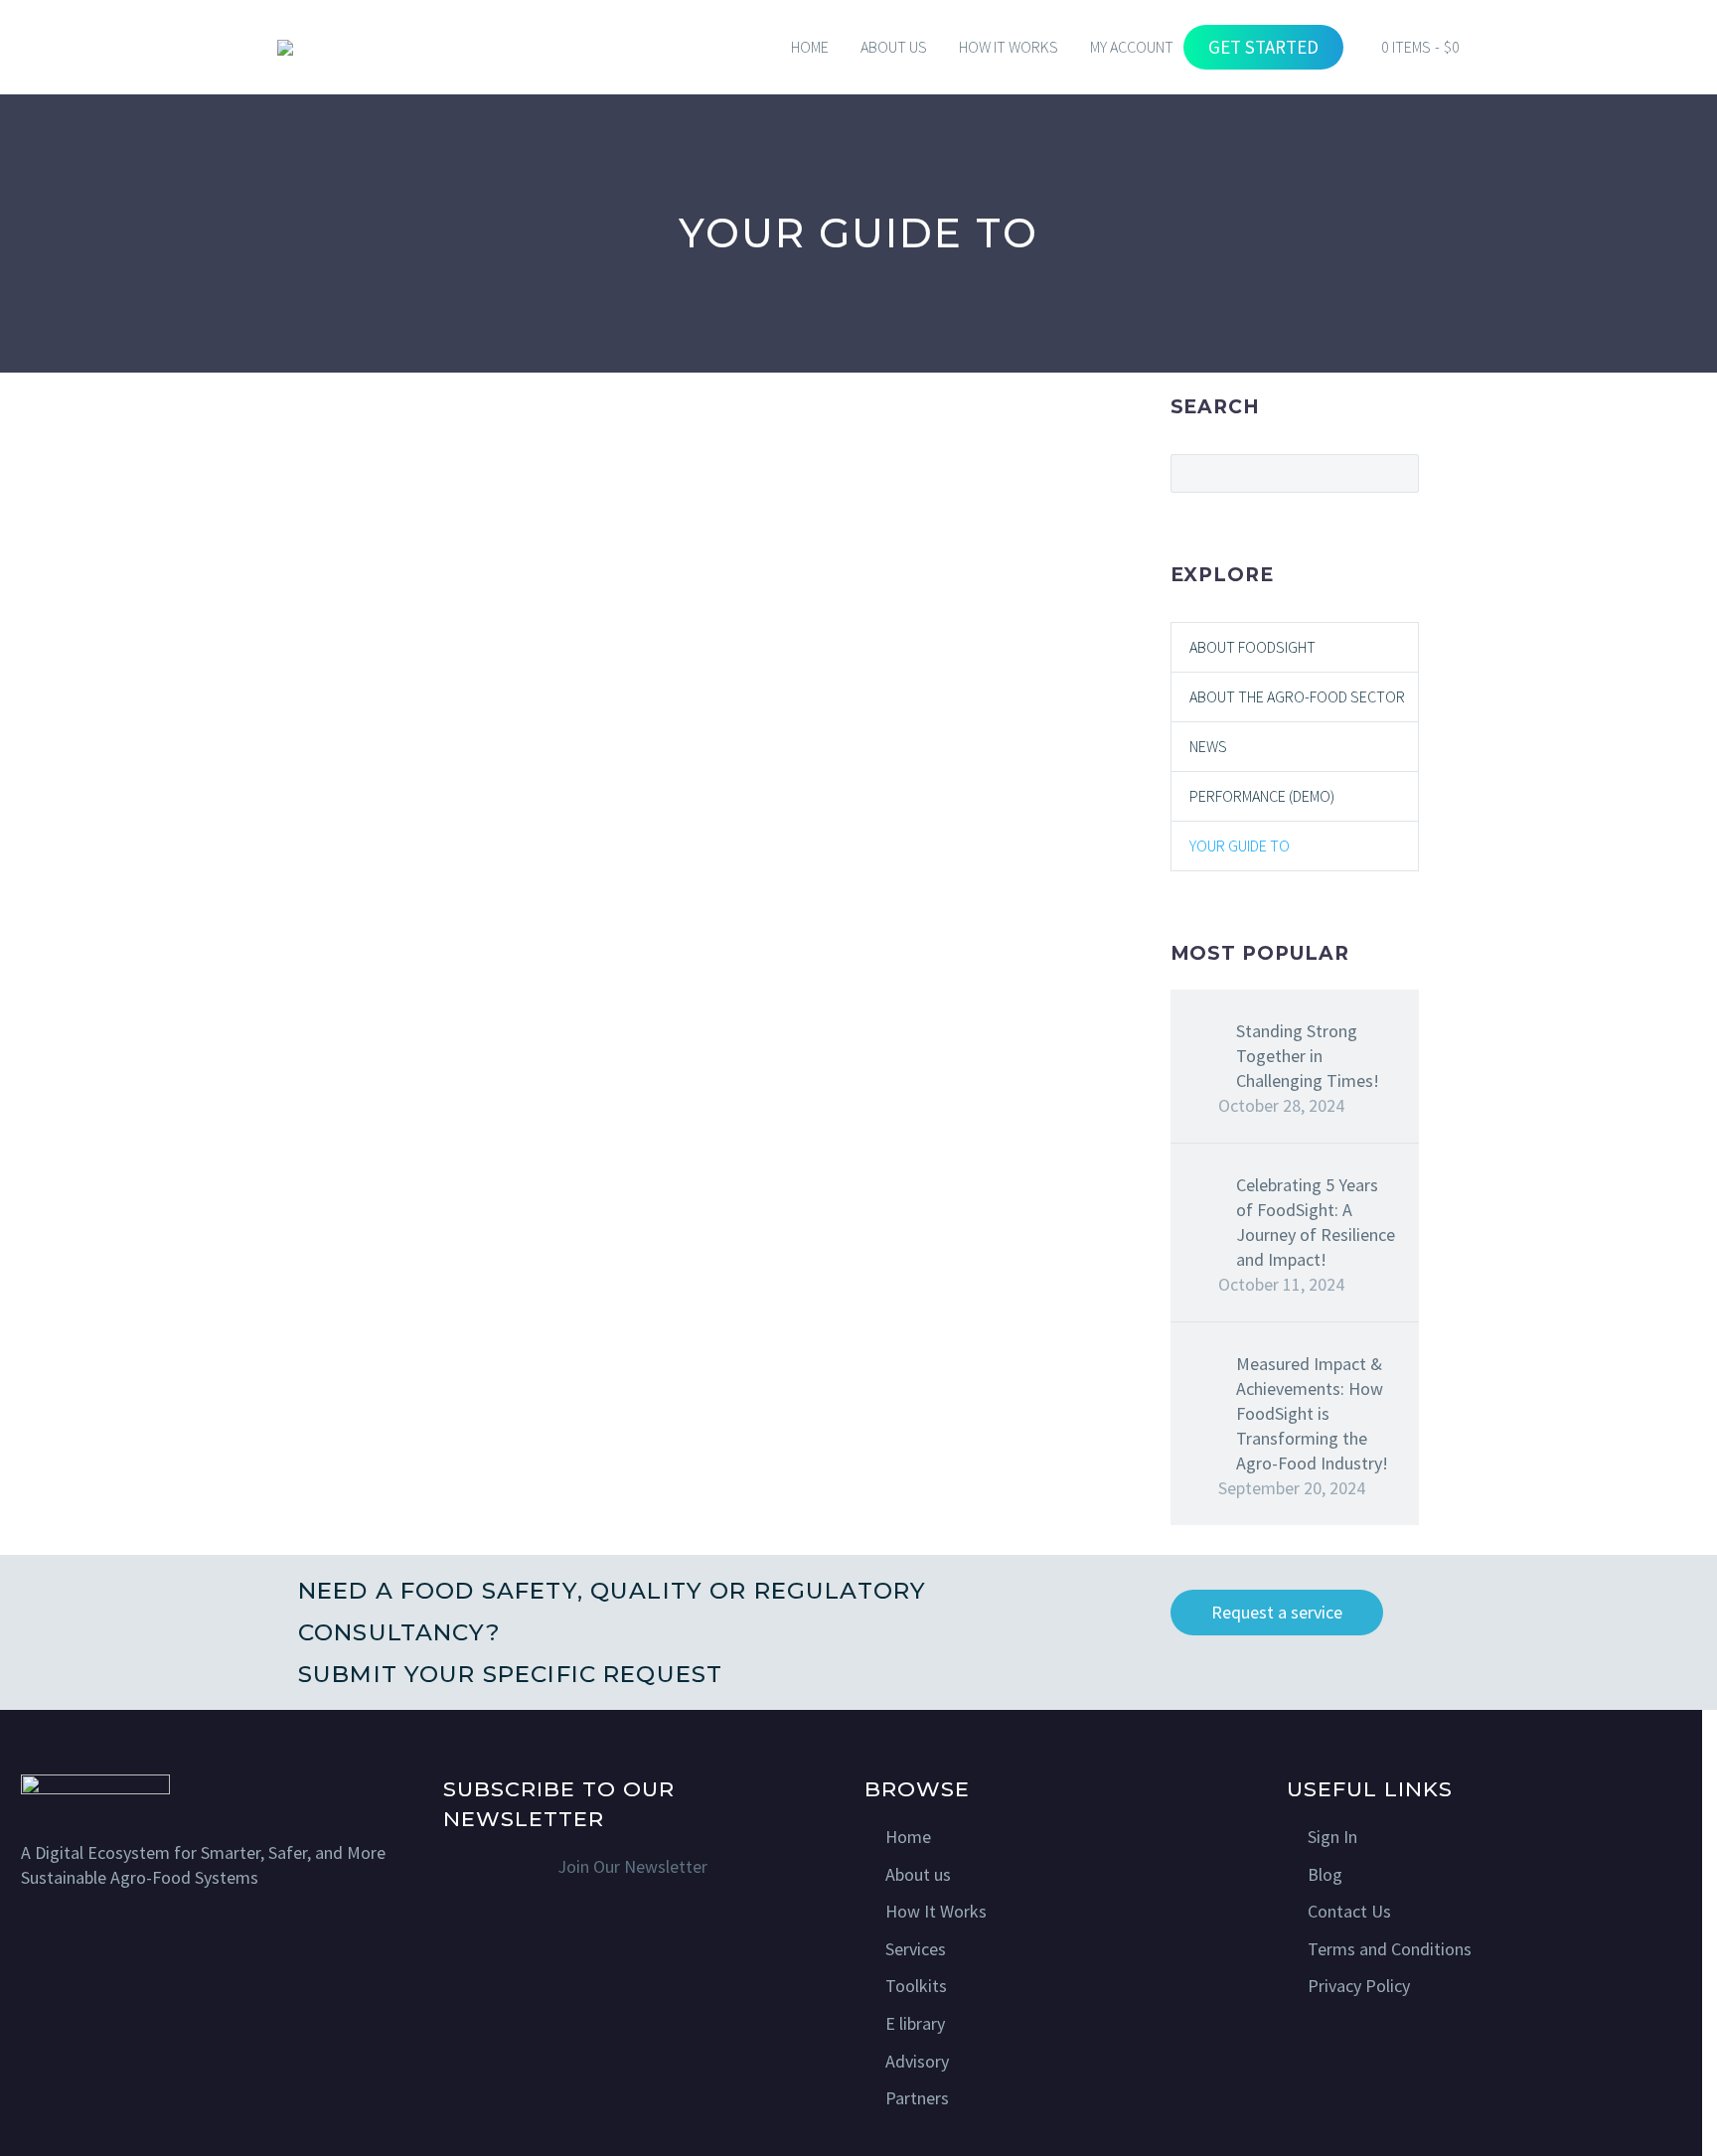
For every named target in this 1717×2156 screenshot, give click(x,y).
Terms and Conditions (1390, 1949)
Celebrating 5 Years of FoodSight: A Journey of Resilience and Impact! (1316, 1222)
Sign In (1332, 1837)
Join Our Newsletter (632, 1866)
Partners (917, 2098)
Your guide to (1240, 846)
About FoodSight (1252, 647)
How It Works (936, 1911)
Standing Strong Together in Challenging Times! (1308, 1056)
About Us (894, 47)
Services (916, 1949)
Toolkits (916, 1986)
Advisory (917, 2061)
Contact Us (1349, 1911)
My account (1132, 47)
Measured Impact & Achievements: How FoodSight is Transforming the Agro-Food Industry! (1312, 1413)
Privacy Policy (1359, 1986)
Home (810, 47)
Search (1398, 473)
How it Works (1009, 47)
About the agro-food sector (1297, 696)
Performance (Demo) (1262, 796)
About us (918, 1874)
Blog (1325, 1874)
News (1208, 746)
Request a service (1277, 1612)
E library (915, 2023)
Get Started (1263, 47)
